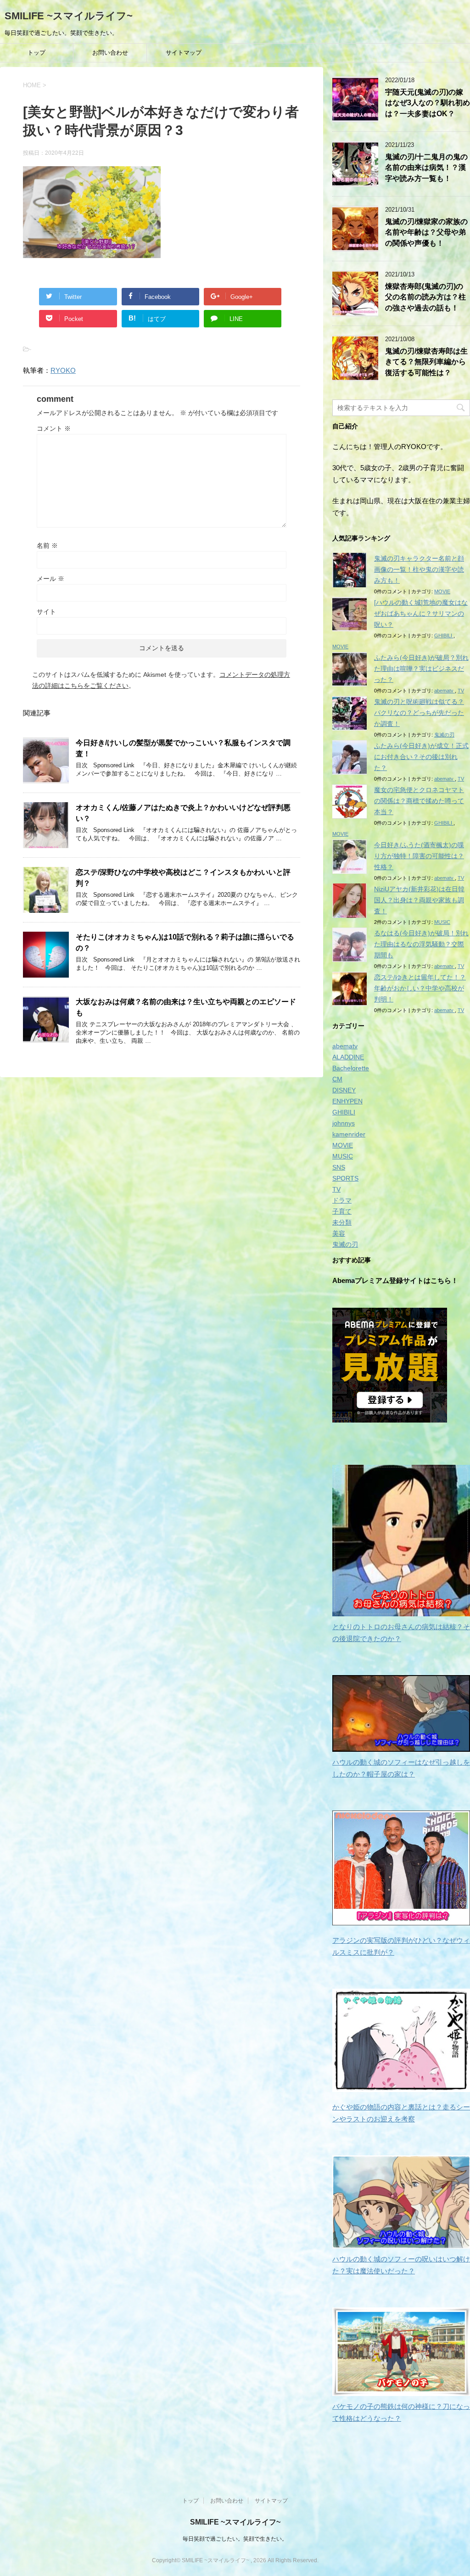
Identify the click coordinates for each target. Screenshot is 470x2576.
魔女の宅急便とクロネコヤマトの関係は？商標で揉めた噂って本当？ (419, 801)
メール (50, 579)
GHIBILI (444, 636)
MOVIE (442, 591)
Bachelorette (351, 1068)
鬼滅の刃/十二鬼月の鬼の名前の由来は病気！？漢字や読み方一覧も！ (426, 168)
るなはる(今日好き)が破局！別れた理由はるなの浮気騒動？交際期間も (421, 944)
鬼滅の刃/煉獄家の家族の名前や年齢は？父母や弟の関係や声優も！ (426, 232)
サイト (46, 612)
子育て (342, 1211)
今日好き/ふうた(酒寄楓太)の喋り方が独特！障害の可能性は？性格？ (419, 856)
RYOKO (63, 370)
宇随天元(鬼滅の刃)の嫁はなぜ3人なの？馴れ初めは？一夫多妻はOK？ (428, 103)
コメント (54, 428)
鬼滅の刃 (444, 735)
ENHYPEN (347, 1101)
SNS (339, 1167)
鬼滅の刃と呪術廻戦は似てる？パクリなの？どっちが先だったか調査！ (419, 713)
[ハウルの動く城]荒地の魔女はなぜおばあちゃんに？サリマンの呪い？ (421, 613)
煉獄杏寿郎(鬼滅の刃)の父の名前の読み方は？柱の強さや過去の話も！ (425, 297)
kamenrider (349, 1134)
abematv (445, 691)
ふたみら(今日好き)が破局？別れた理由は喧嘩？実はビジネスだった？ (421, 669)
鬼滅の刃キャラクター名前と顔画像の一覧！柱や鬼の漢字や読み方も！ (419, 569)
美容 (339, 1233)
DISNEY (344, 1090)
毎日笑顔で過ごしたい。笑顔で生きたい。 (235, 2539)
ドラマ (342, 1200)
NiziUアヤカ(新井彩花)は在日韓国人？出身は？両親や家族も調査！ (419, 900)
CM (337, 1079)
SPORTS (345, 1178)
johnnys (344, 1123)
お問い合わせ (110, 53)
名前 (47, 546)
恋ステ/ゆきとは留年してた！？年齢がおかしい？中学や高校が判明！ (420, 988)
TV (461, 691)
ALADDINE (348, 1057)
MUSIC (442, 922)
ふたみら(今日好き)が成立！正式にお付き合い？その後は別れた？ (421, 757)
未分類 (342, 1222)
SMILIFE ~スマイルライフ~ (69, 16)
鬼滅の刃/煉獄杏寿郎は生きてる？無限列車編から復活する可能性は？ (426, 362)
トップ (36, 53)
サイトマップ (184, 53)
